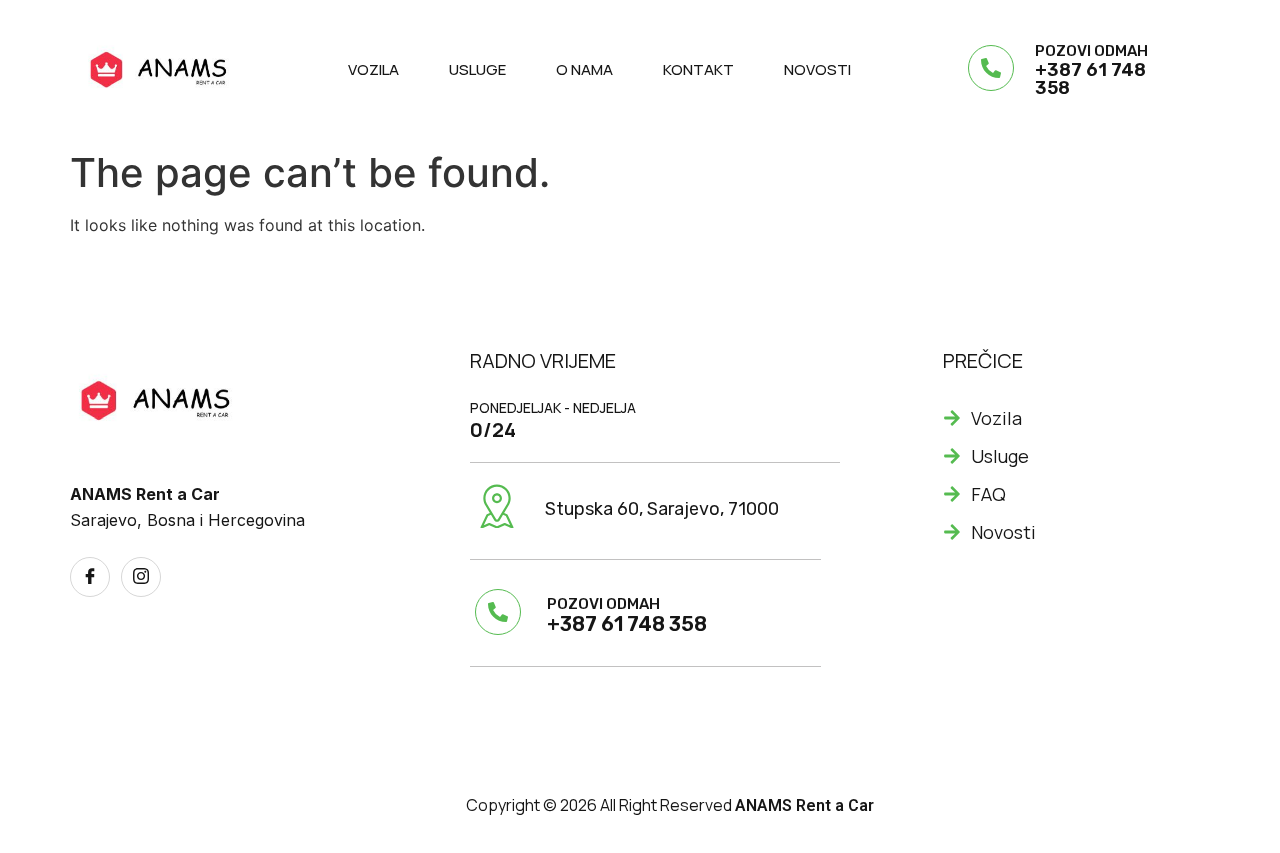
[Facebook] (90, 577)
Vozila (373, 69)
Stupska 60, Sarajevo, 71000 (662, 509)
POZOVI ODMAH (1091, 51)
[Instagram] (141, 577)
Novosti (817, 69)
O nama (584, 69)
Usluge (477, 69)
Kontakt (698, 69)
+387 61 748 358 (1090, 79)
